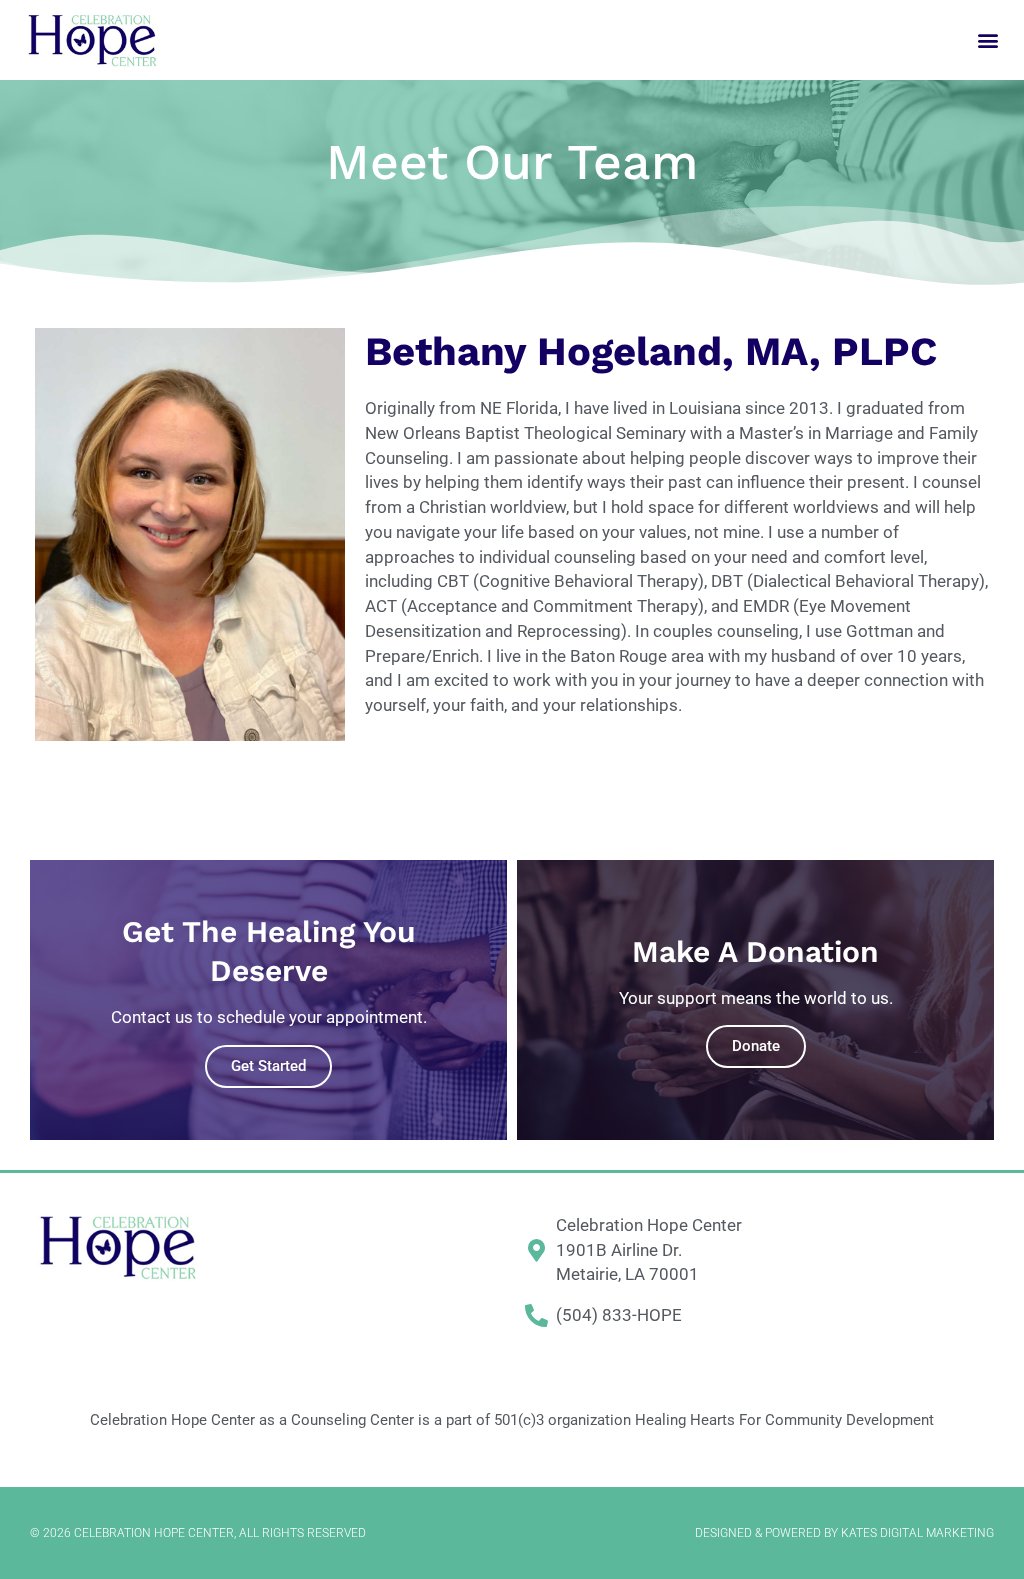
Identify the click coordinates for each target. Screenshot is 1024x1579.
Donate (756, 1046)
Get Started (268, 1066)
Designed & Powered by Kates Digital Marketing (844, 1533)
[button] (987, 40)
